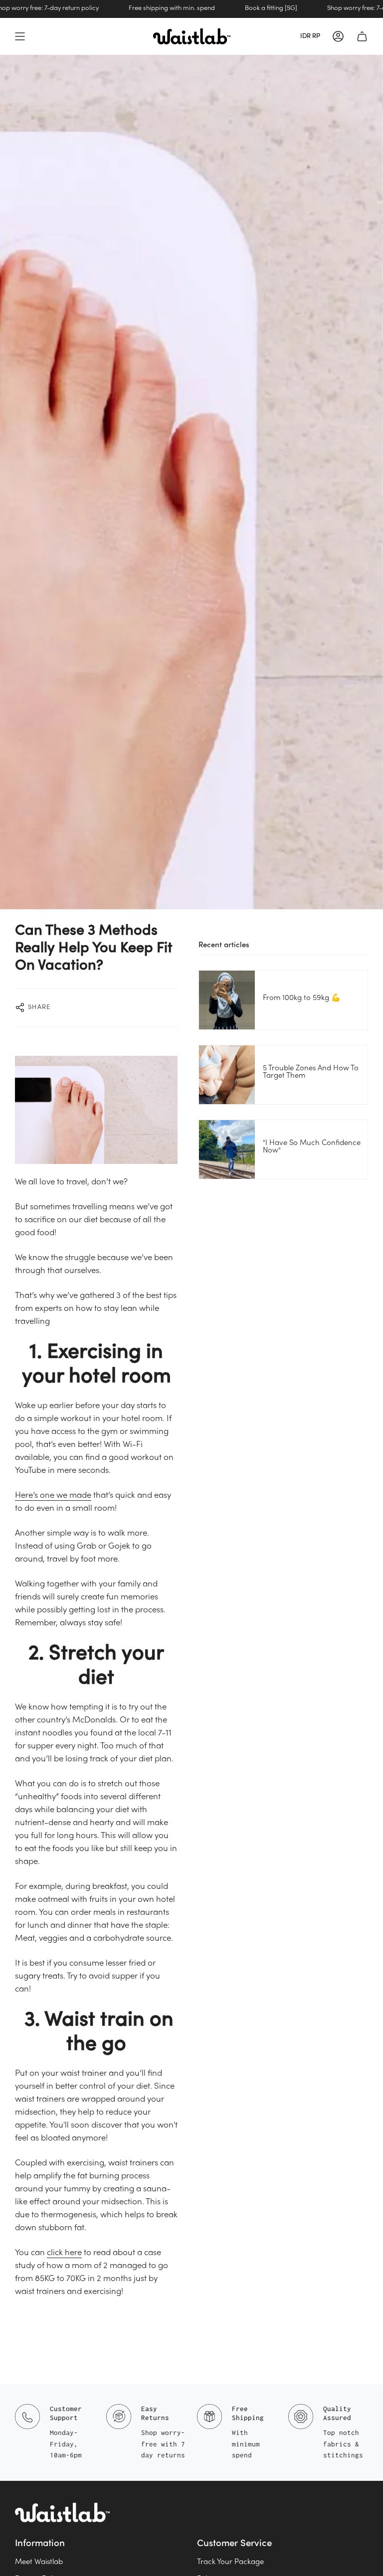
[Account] (338, 36)
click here (64, 2253)
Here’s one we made (53, 1496)
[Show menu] (20, 36)
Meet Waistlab (39, 2562)
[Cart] (362, 36)
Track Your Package (230, 2562)
